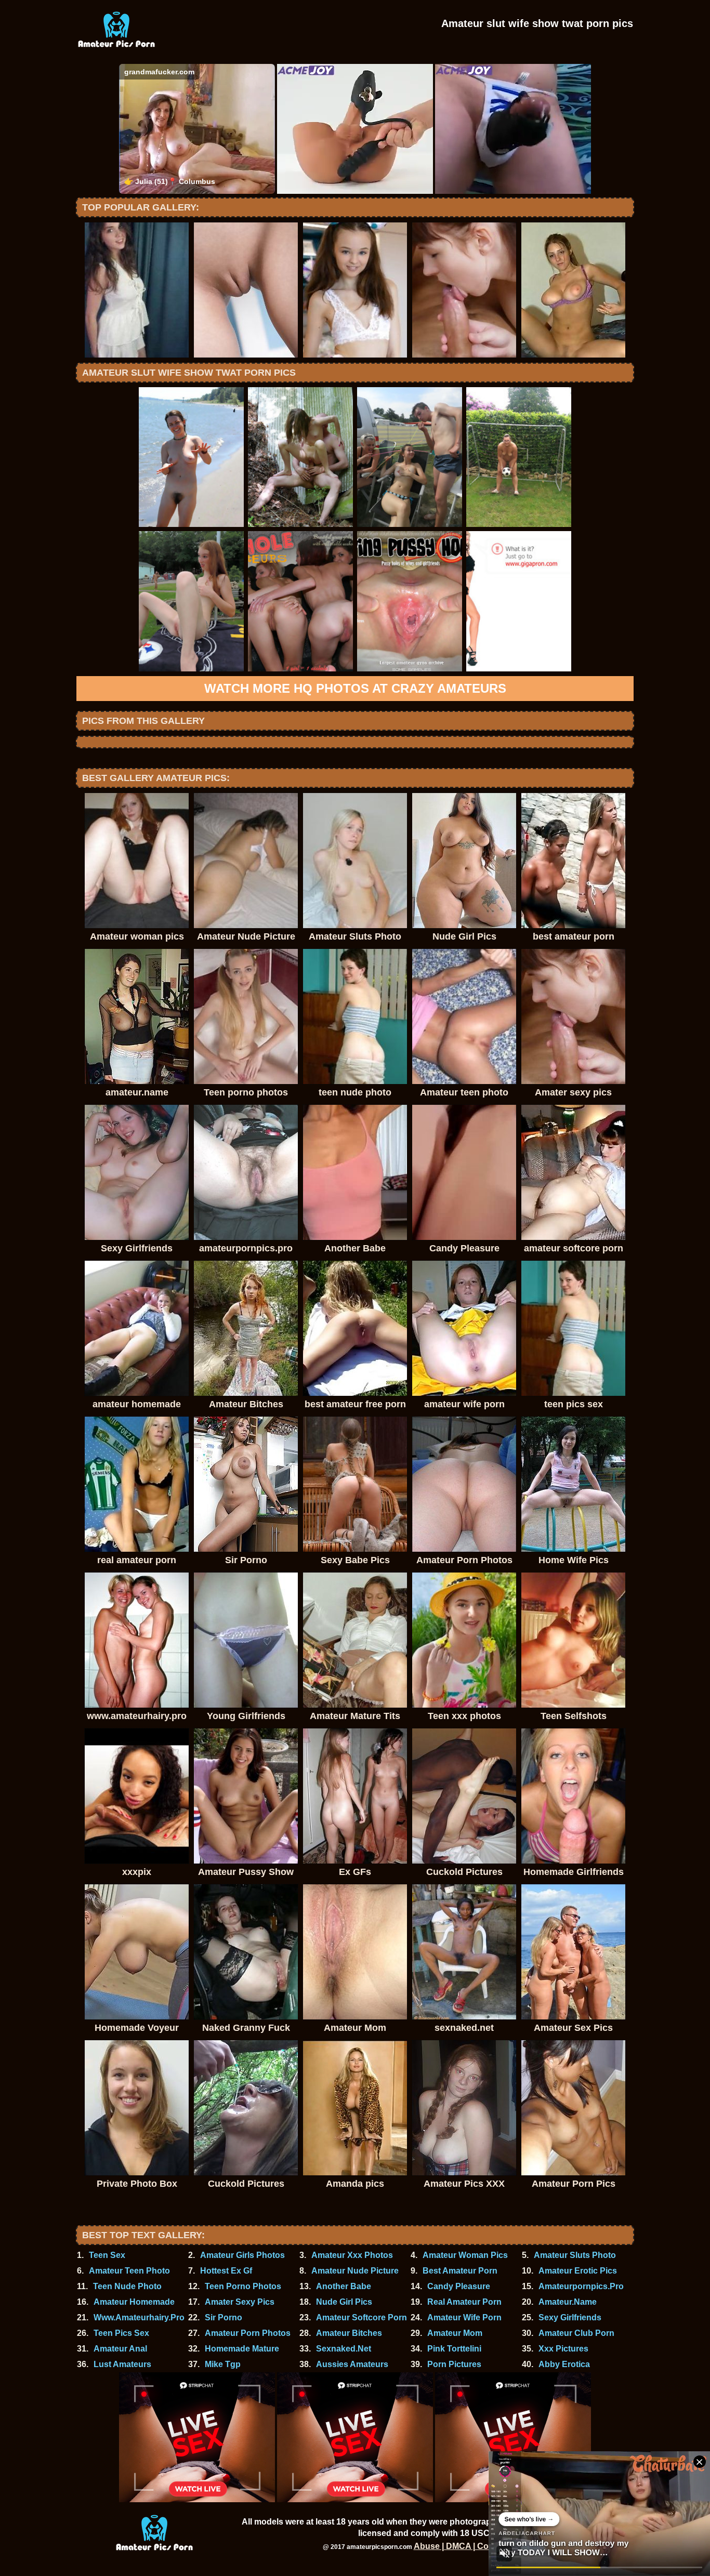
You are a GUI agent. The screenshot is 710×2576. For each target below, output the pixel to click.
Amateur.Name (568, 2302)
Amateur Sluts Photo (575, 2255)
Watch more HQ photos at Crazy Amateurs (355, 688)
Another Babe (344, 2286)
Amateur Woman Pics (465, 2255)
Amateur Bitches (349, 2333)
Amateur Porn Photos (248, 2333)
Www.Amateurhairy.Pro (139, 2317)
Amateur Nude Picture (355, 2271)
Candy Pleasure (459, 2286)
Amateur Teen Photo (129, 2271)
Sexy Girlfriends (570, 2317)
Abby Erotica (564, 2364)
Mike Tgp (223, 2364)
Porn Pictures (454, 2364)
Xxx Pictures (563, 2349)
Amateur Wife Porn (464, 2317)
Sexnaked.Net (344, 2349)
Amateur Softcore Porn (361, 2317)
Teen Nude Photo (127, 2286)
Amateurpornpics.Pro (581, 2286)
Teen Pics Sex (121, 2333)
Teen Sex (107, 2255)
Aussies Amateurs (352, 2364)
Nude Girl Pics (344, 2302)
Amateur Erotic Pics (578, 2271)
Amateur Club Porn (576, 2333)
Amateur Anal (120, 2349)
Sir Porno (223, 2317)
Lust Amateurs (122, 2364)
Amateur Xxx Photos (352, 2255)
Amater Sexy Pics (240, 2302)
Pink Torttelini (454, 2349)
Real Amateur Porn (464, 2302)
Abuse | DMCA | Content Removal (480, 2546)
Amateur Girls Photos (242, 2255)
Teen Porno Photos (243, 2286)
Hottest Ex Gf (226, 2271)
